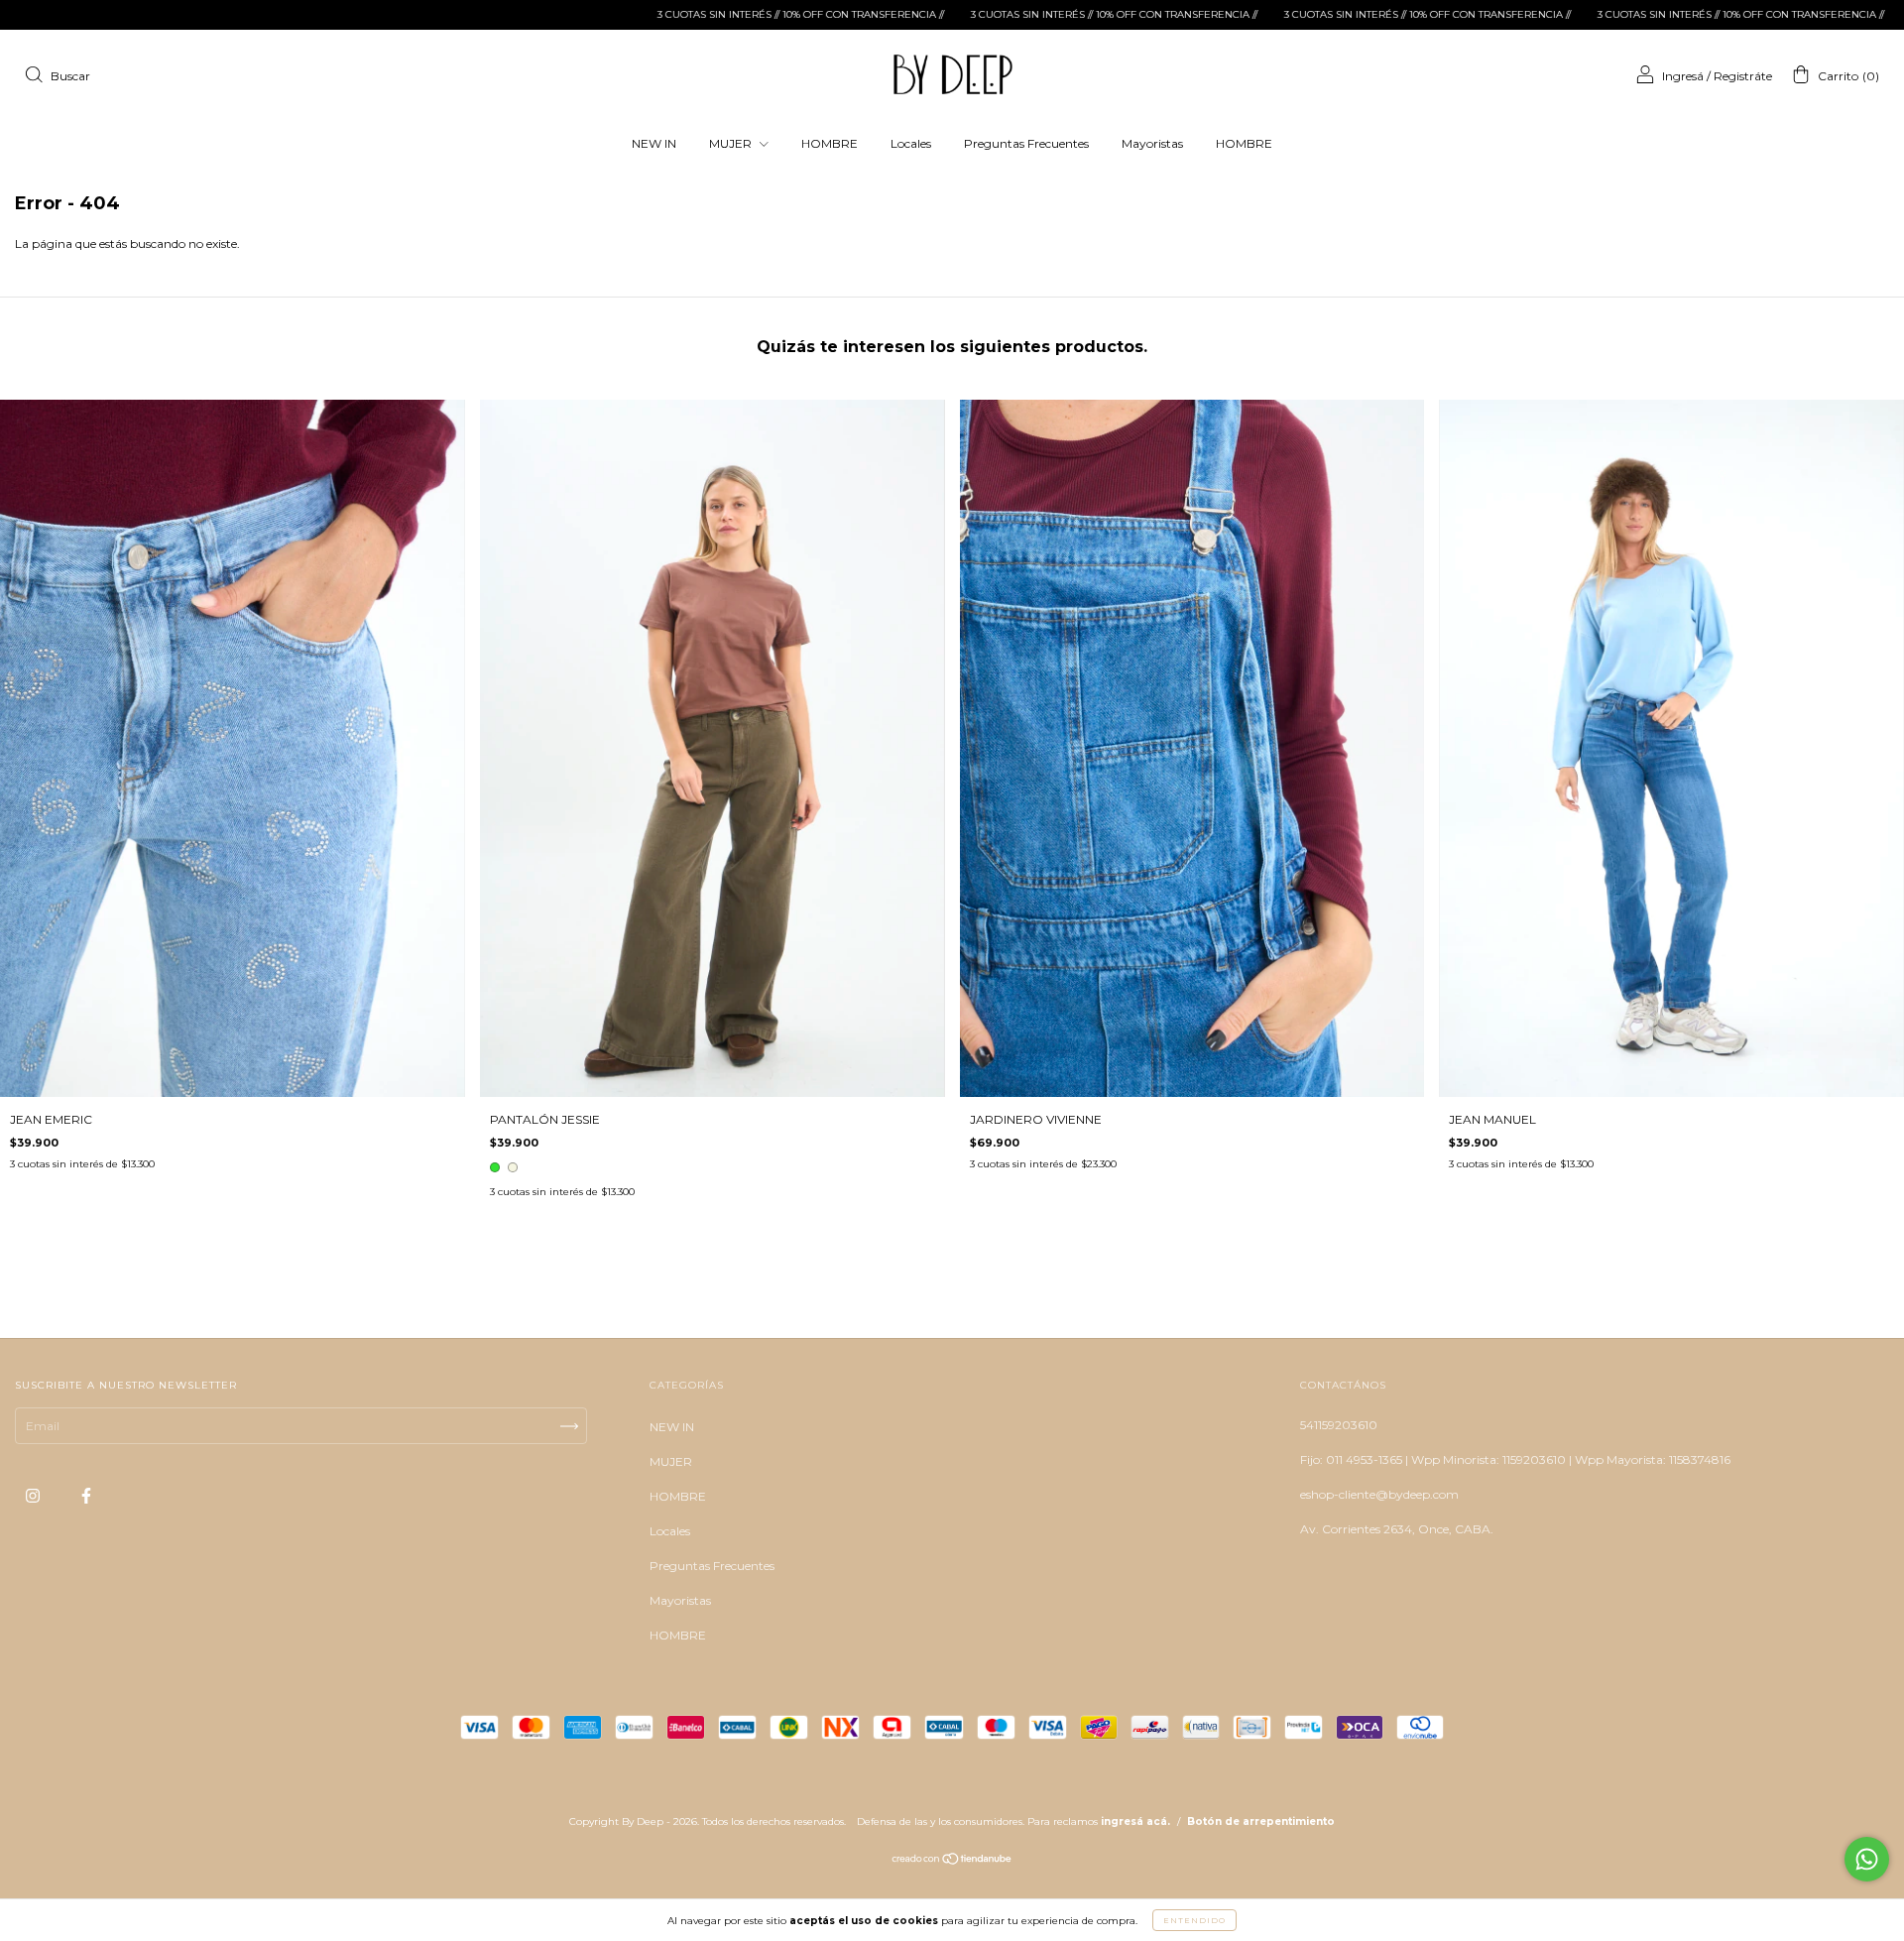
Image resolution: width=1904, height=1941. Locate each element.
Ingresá (1683, 76)
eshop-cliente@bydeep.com (1379, 1494)
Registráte (1743, 76)
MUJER (732, 143)
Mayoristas (1152, 143)
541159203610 (1339, 1425)
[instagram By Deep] (34, 1496)
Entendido (1194, 1920)
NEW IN (654, 143)
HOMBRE (830, 143)
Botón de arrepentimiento (1261, 1821)
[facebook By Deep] (86, 1496)
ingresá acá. (1135, 1821)
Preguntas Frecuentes (1026, 143)
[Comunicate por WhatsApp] (1867, 1859)
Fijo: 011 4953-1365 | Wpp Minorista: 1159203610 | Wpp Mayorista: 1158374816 (1515, 1459)
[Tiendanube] (952, 1861)
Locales (911, 143)
